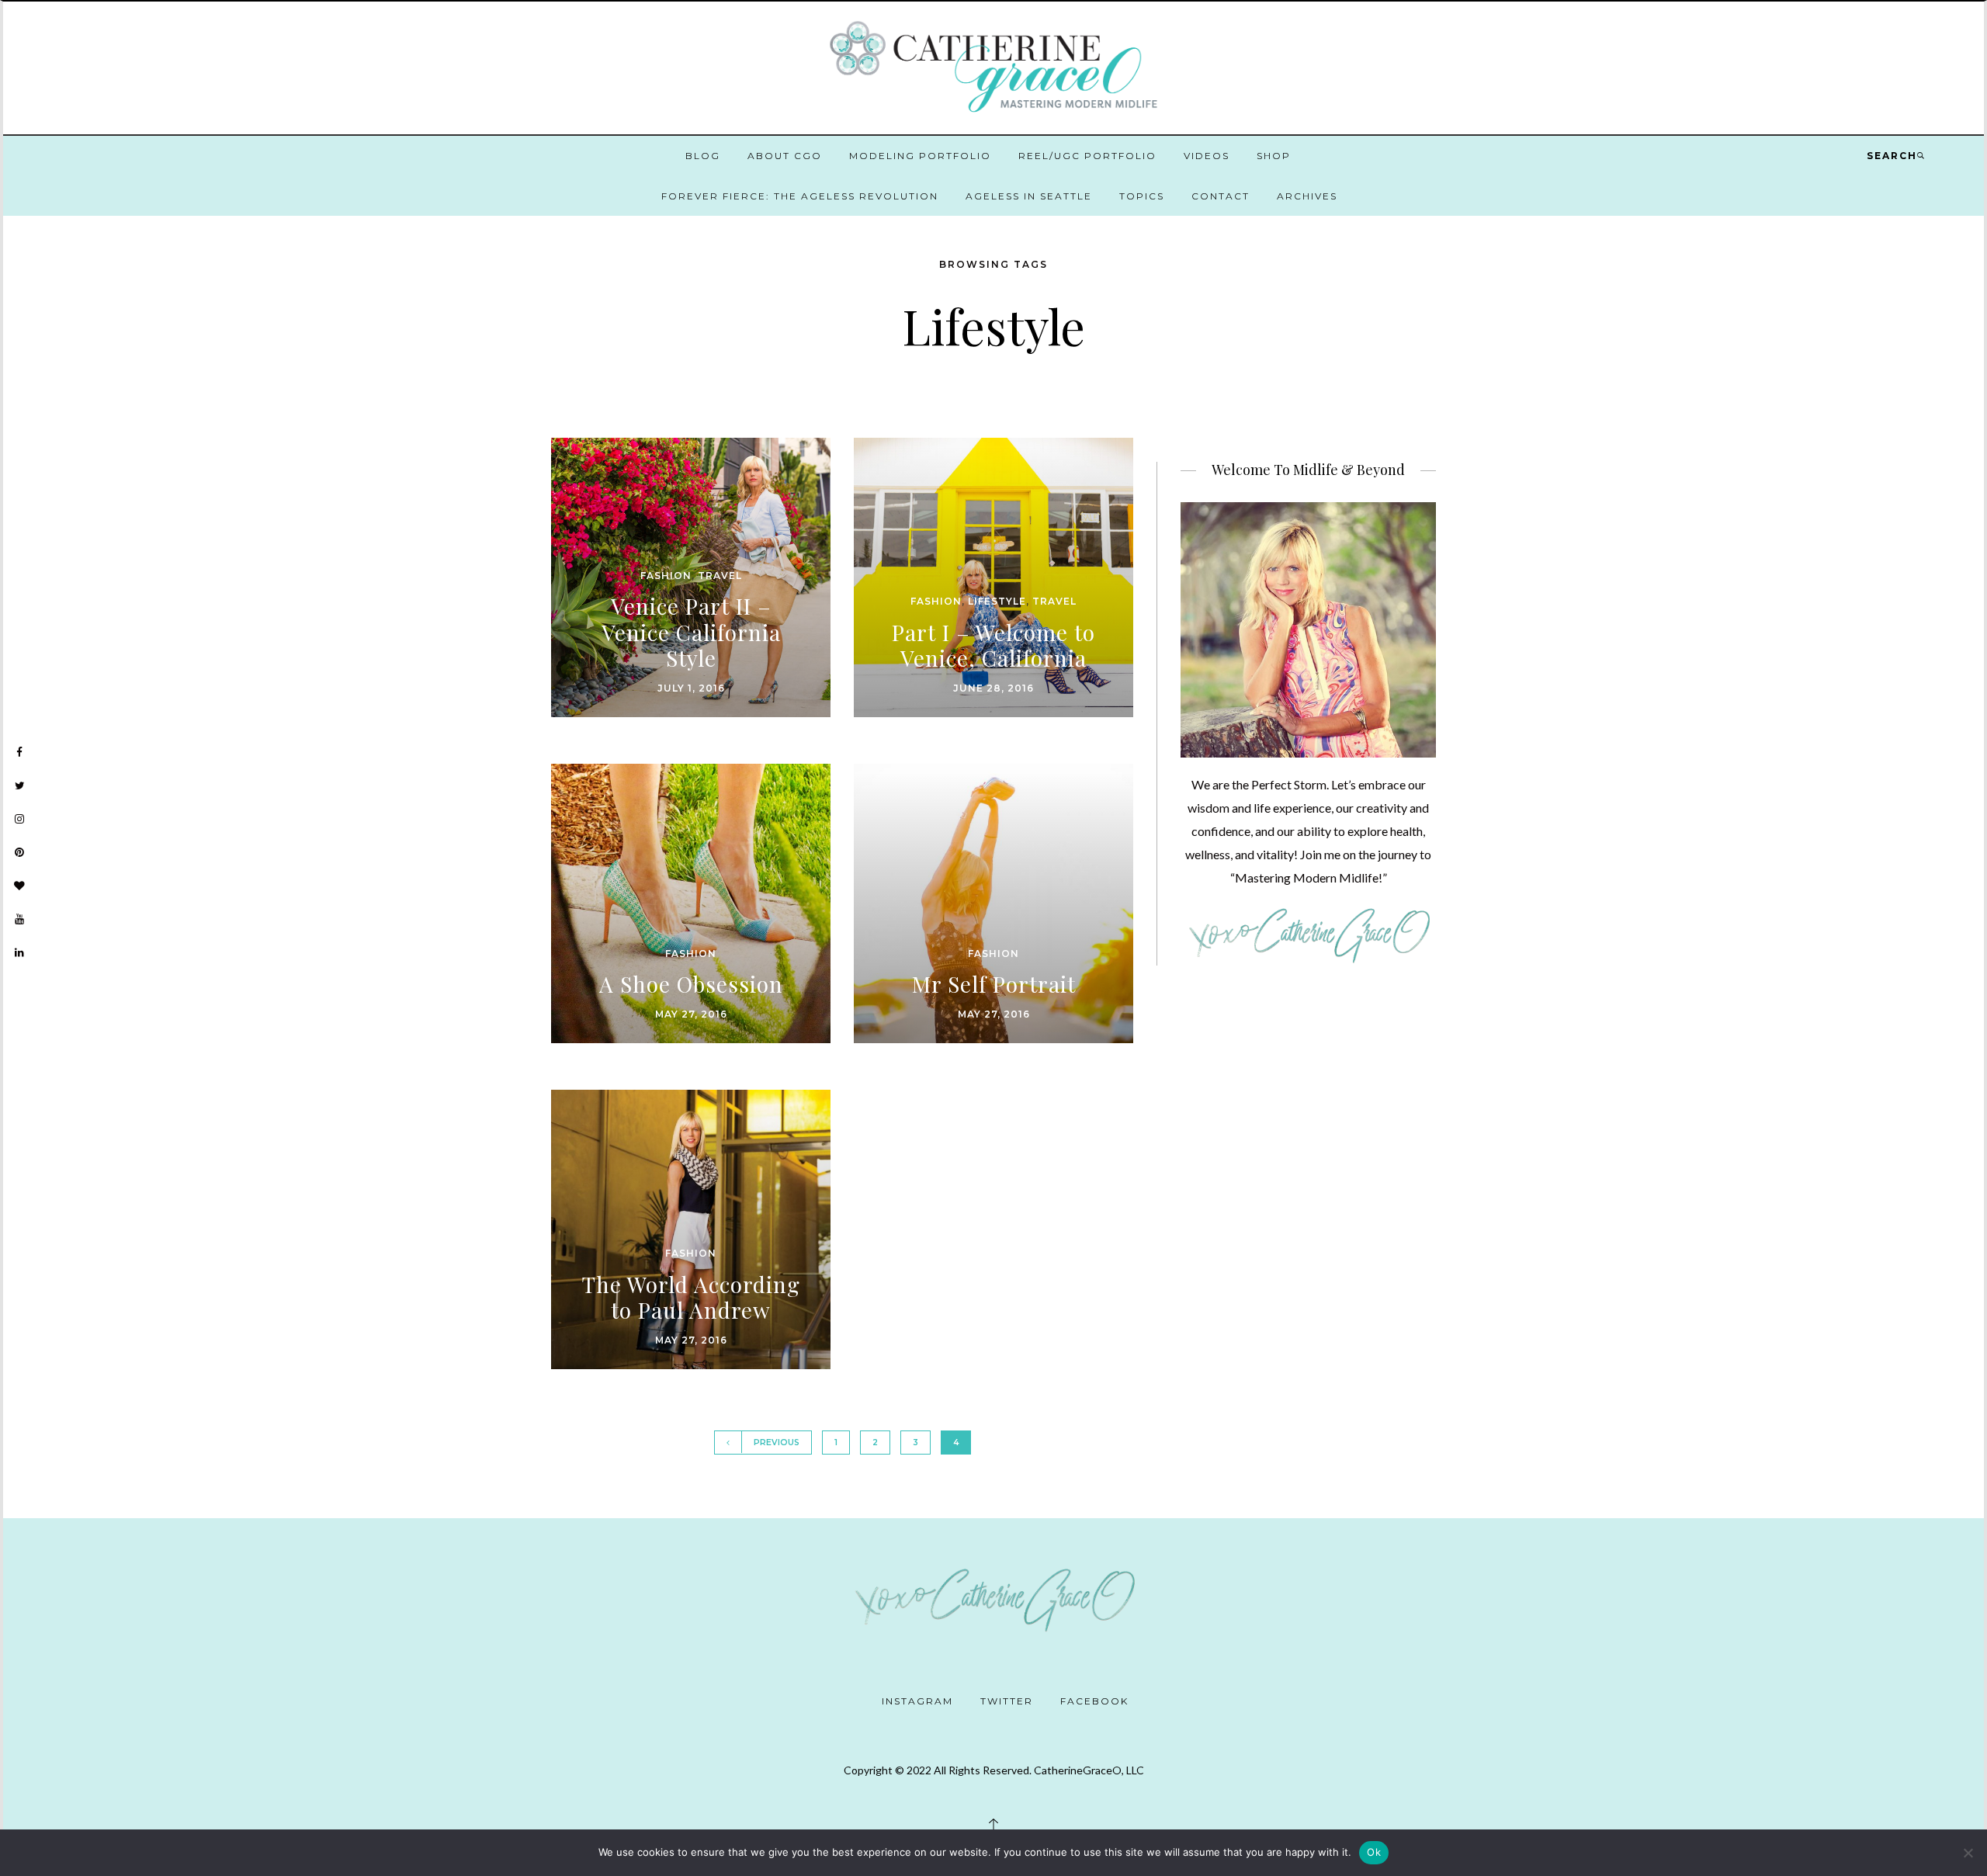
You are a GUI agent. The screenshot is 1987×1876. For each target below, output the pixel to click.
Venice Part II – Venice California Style (691, 632)
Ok (1374, 1852)
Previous (777, 1443)
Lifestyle (997, 601)
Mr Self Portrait (994, 984)
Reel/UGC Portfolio (1087, 156)
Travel (720, 576)
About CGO (785, 156)
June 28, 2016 (993, 688)
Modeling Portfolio (920, 156)
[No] (1968, 1853)
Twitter (1007, 1701)
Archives (1307, 196)
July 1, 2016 (691, 688)
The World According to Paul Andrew (691, 1297)
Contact (1221, 196)
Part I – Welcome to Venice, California (993, 645)
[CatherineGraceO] (993, 69)
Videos (1207, 156)
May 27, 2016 (691, 1014)
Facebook (1094, 1701)
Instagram (917, 1701)
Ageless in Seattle (1029, 196)
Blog (703, 156)
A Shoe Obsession (691, 984)
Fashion (666, 576)
